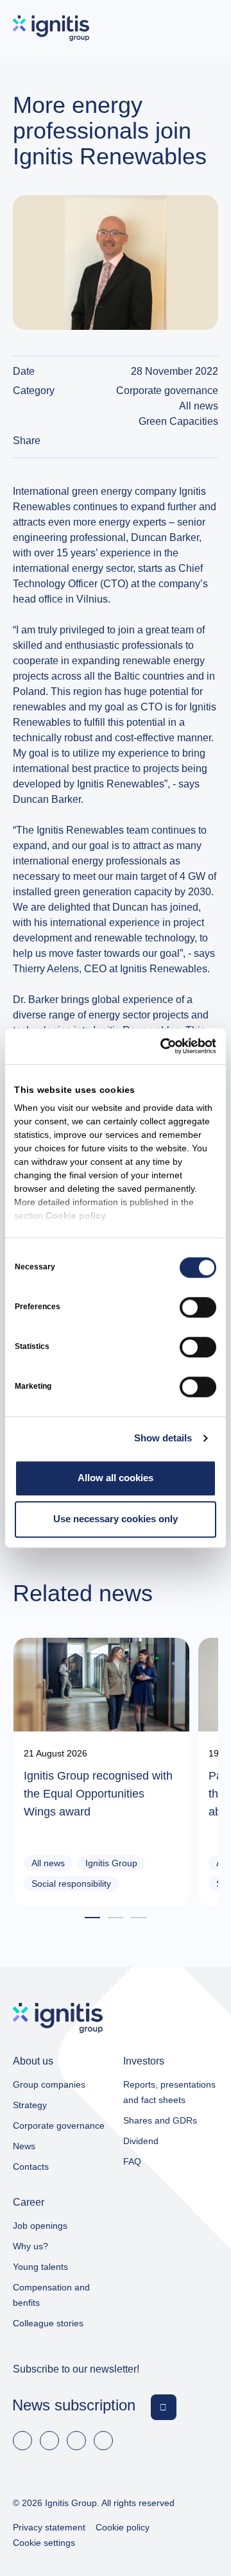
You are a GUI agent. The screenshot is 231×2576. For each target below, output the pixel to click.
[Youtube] (76, 2441)
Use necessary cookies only (116, 1519)
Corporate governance (167, 391)
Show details (163, 1438)
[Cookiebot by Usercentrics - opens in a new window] (163, 1046)
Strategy (30, 2105)
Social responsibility (71, 1884)
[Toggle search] (169, 28)
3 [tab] (139, 1919)
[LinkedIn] (49, 2441)
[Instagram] (103, 2441)
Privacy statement (49, 2527)
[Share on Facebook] (198, 441)
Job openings (40, 2226)
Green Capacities (178, 421)
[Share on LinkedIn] (213, 441)
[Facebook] (22, 2441)
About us (33, 2061)
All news (199, 406)
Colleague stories (48, 2323)
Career (29, 2202)
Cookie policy (76, 1216)
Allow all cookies (116, 1478)
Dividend (141, 2141)
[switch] (198, 1307)
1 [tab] (92, 1919)
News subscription (74, 2405)
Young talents (40, 2267)
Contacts (31, 2167)
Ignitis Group (111, 1863)
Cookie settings (44, 2543)
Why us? (30, 2246)
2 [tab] (116, 1919)
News (24, 2146)
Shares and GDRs (160, 2120)
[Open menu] (206, 28)
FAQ (132, 2161)
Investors (144, 2061)
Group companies (49, 2084)
